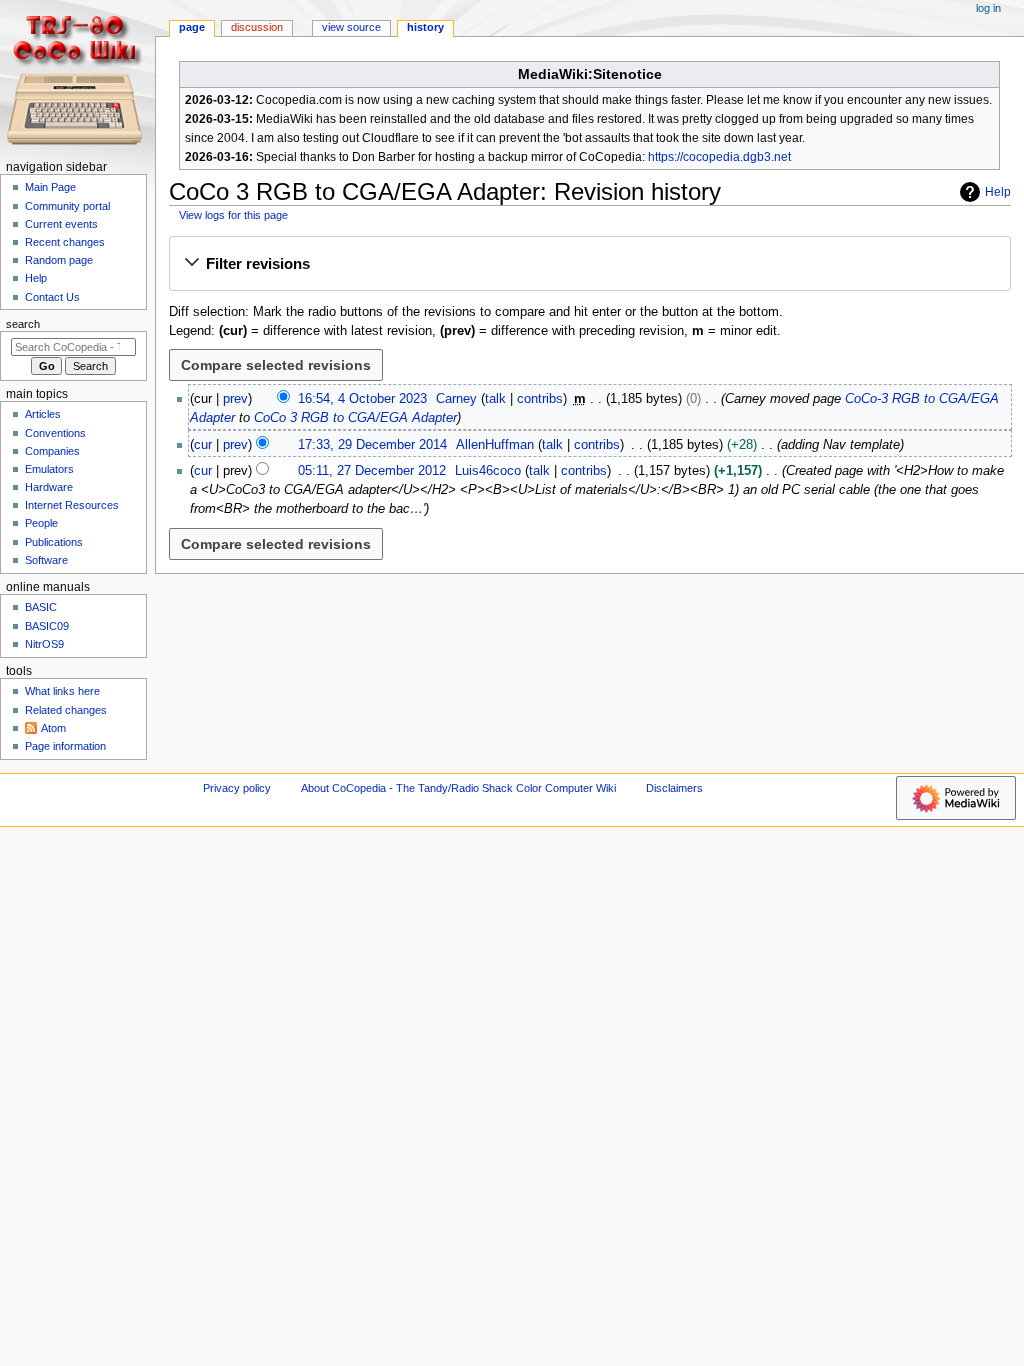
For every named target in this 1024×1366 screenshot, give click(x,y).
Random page (59, 260)
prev (235, 399)
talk (495, 399)
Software (46, 560)
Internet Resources (72, 505)
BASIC (41, 607)
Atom (53, 728)
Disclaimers (674, 788)
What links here (62, 691)
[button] (589, 264)
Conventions (55, 433)
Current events (61, 224)
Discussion (257, 27)
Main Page (50, 187)
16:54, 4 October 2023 (362, 399)
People (41, 523)
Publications (54, 542)
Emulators (49, 469)
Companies (52, 451)
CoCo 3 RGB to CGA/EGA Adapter (355, 418)
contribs (540, 399)
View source (351, 27)
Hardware (49, 487)
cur (203, 445)
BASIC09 (47, 626)
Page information (65, 746)
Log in (988, 8)
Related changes (66, 710)
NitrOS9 (44, 644)
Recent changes (65, 242)
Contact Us (52, 297)
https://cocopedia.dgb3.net (719, 157)
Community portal (67, 206)
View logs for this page (233, 215)
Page (192, 27)
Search (23, 324)
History (425, 27)
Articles (43, 414)
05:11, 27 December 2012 (372, 471)
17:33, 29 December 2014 (372, 445)
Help (998, 192)
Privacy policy (237, 788)
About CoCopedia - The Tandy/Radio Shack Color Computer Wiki (458, 788)
